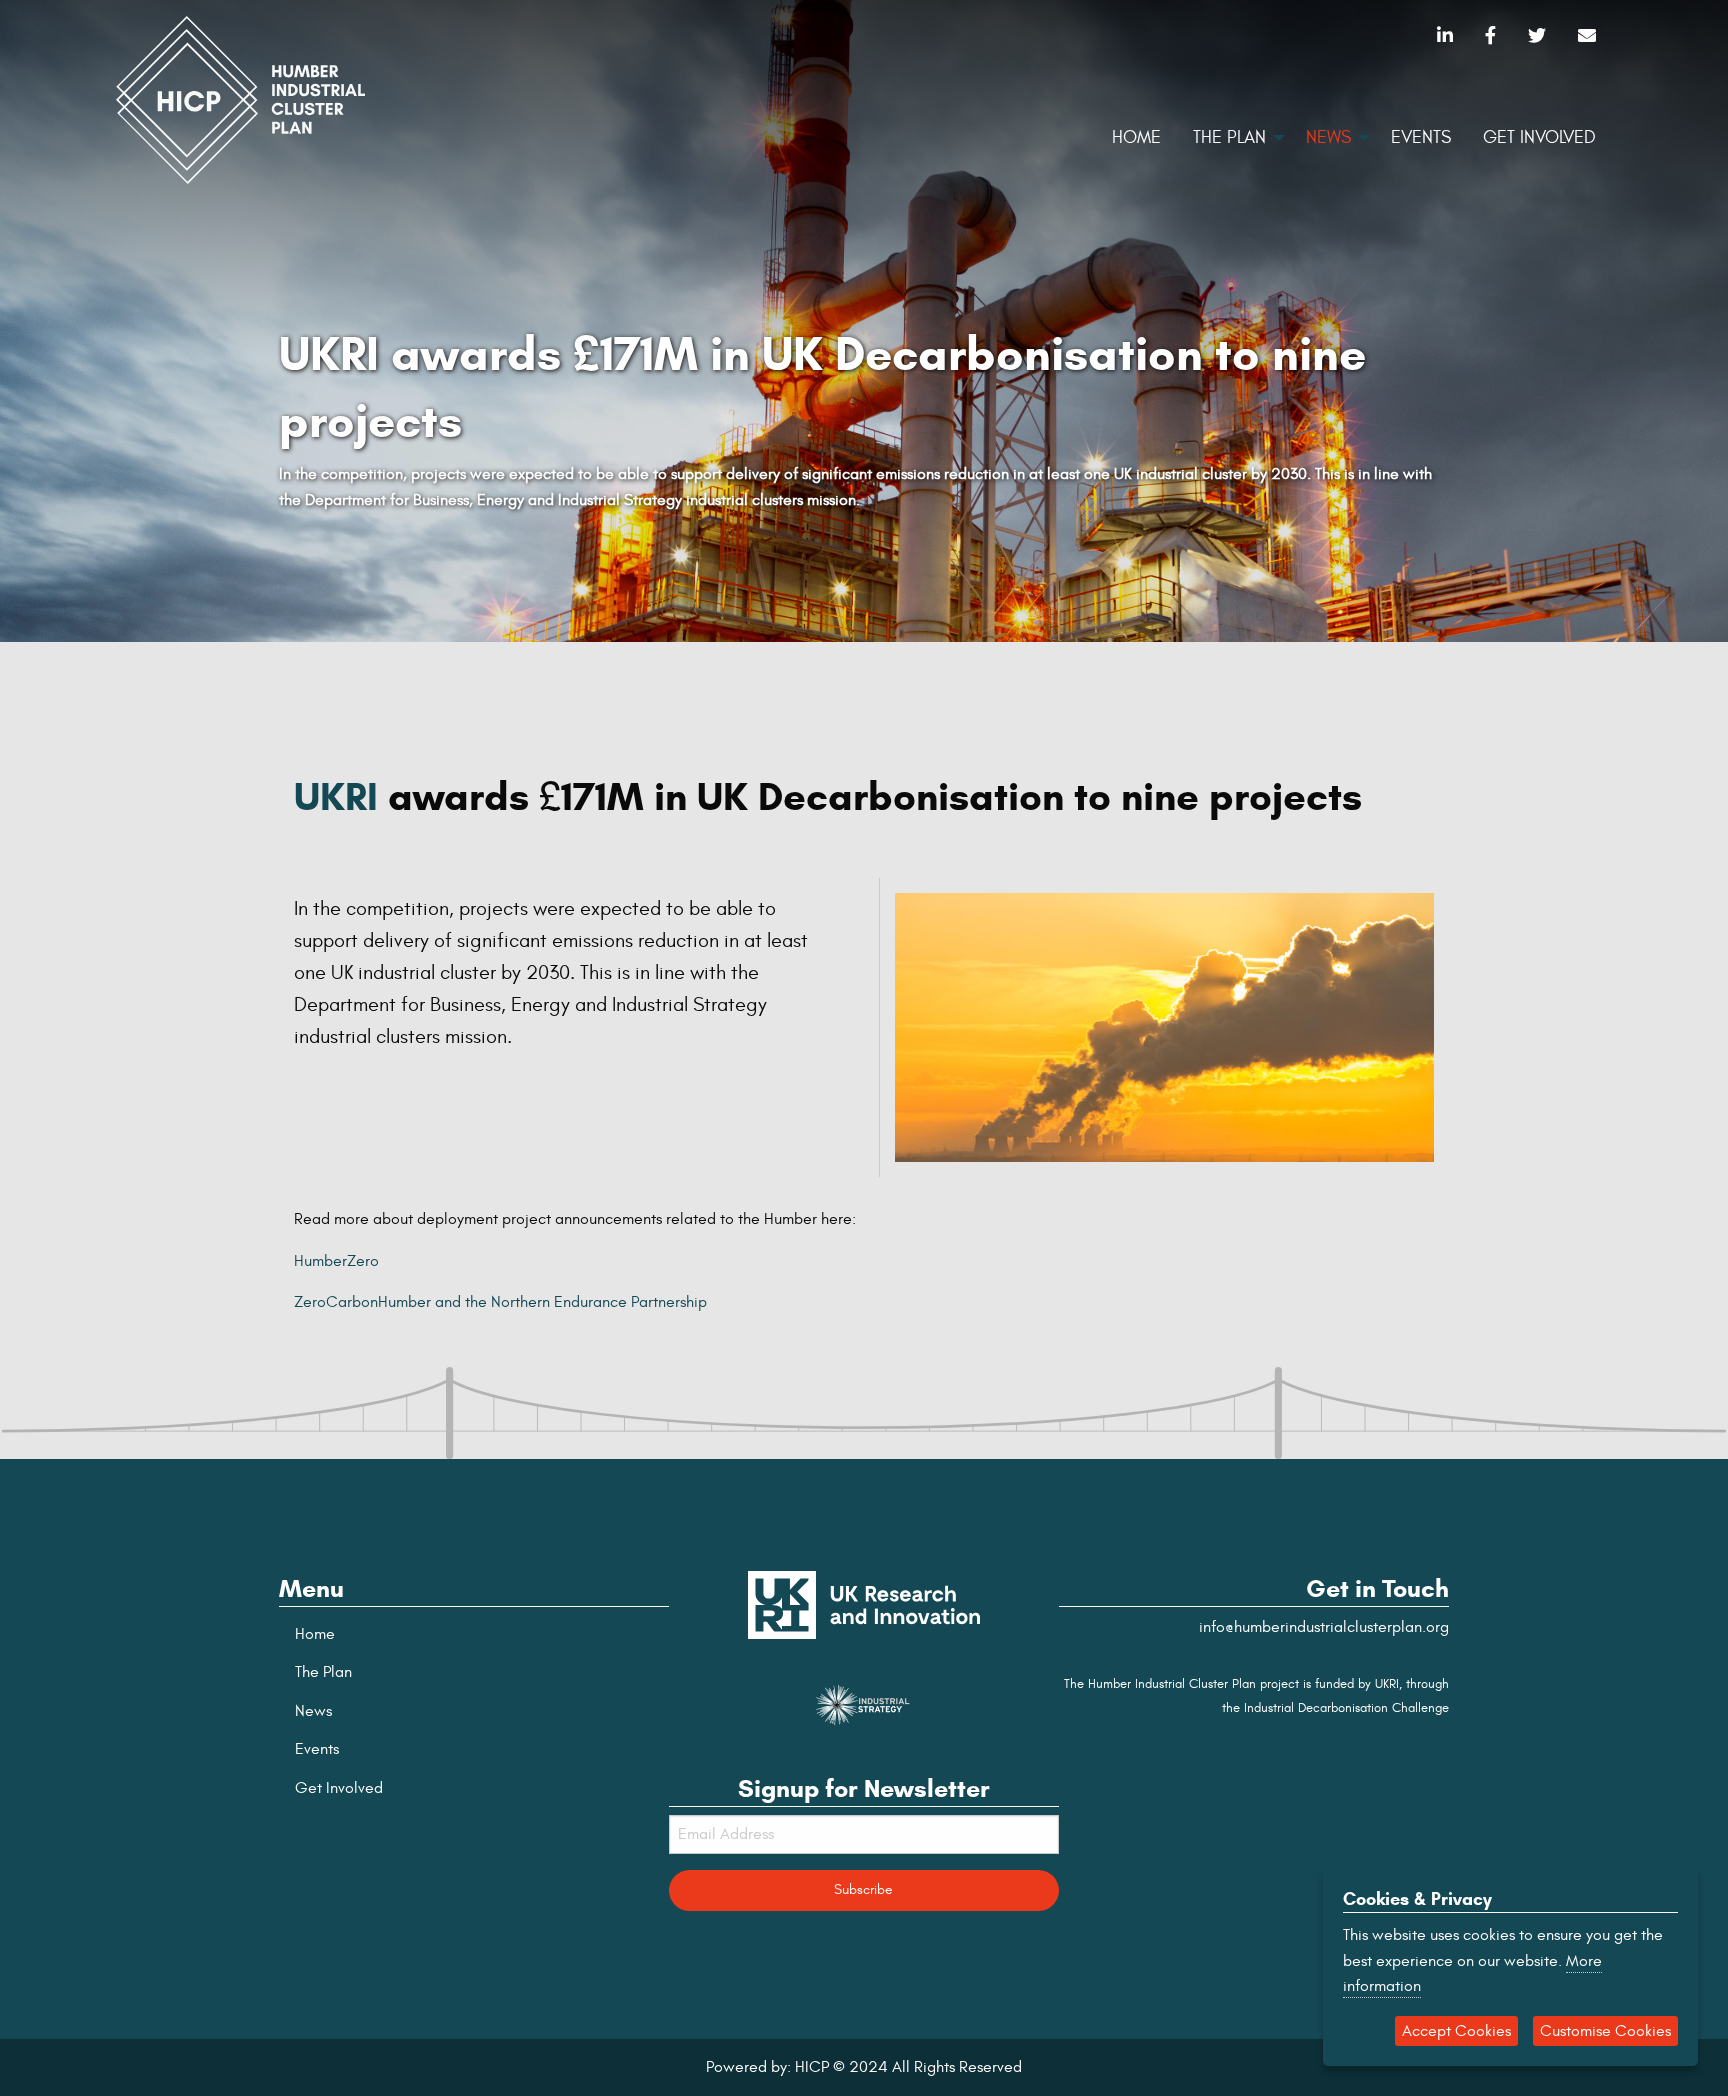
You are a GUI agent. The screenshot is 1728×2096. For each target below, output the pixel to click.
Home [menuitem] (1136, 137)
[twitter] (1537, 36)
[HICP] (240, 97)
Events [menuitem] (1421, 137)
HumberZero (336, 1261)
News (313, 1711)
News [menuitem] (1328, 137)
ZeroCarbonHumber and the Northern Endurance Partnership (500, 1302)
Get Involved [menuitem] (1539, 137)
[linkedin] (1445, 36)
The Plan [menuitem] (1229, 137)
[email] (1587, 36)
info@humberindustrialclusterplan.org (1324, 1627)
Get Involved (339, 1788)
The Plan (323, 1672)
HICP (812, 2067)
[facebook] (1490, 36)
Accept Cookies (1456, 2031)
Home (315, 1634)
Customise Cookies (1605, 2031)
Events (317, 1749)
